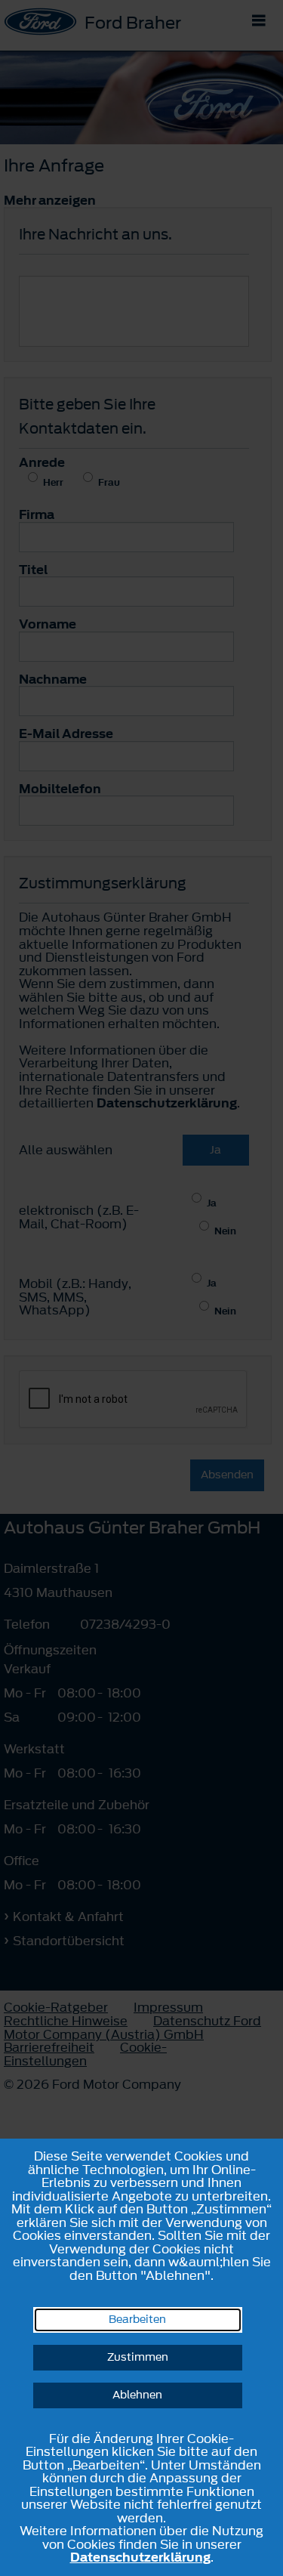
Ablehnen (137, 2395)
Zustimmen (138, 2357)
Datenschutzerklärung (140, 2557)
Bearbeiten (137, 2320)
